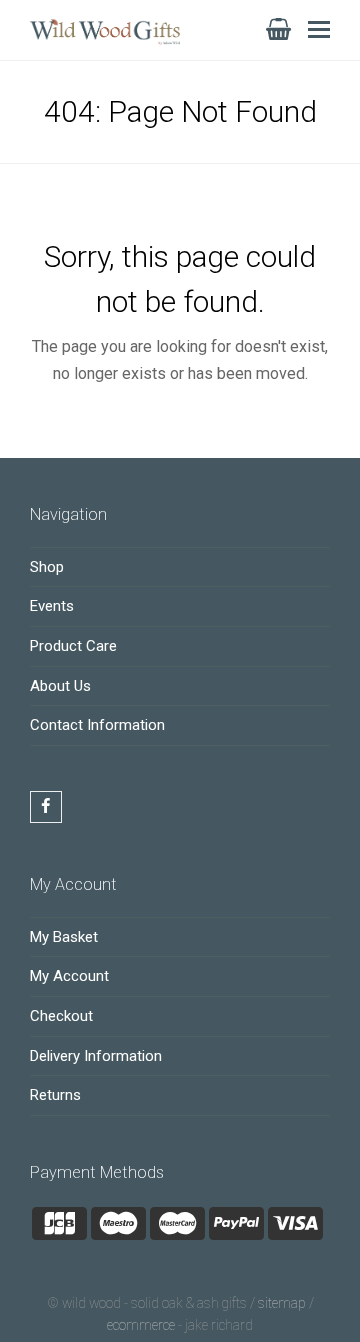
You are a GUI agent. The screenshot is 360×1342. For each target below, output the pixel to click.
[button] (319, 30)
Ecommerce (141, 1325)
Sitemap (282, 1303)
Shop (47, 567)
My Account (69, 976)
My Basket (64, 937)
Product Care (73, 646)
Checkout (61, 1016)
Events (52, 606)
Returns (55, 1095)
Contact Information (97, 725)
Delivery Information (96, 1056)
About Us (60, 686)
